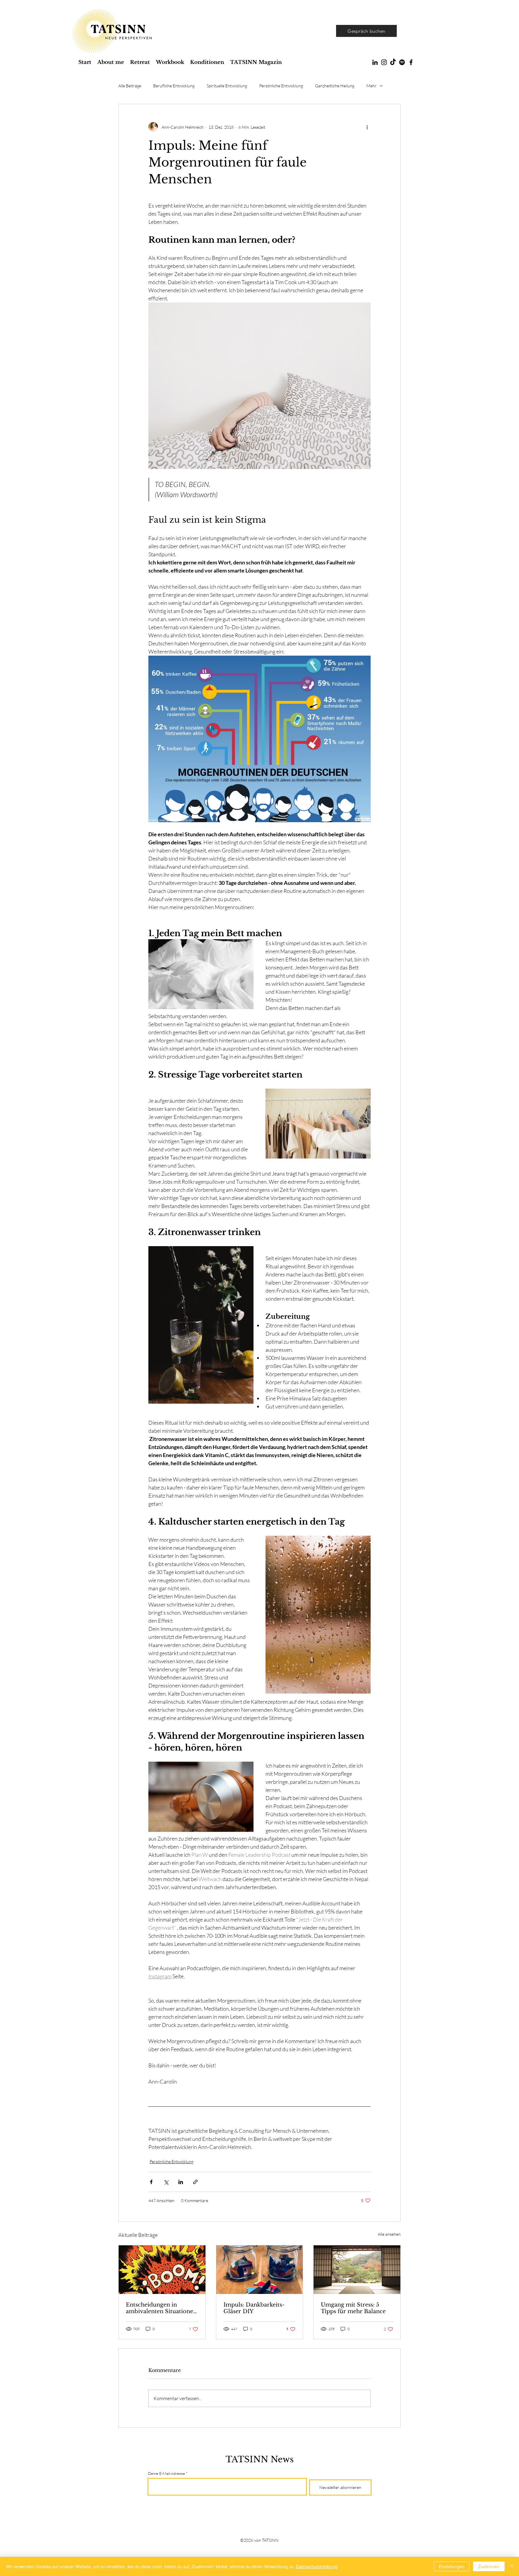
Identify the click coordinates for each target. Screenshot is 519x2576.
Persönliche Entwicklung (281, 86)
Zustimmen (489, 2566)
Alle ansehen (389, 2234)
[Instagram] (384, 62)
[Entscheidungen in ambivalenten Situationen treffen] (162, 2270)
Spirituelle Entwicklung (227, 86)
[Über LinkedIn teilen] (181, 2182)
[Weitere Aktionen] (367, 127)
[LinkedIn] (375, 62)
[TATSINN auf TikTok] (393, 62)
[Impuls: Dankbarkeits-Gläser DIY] (260, 2270)
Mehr (372, 86)
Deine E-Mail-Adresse (167, 2474)
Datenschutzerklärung (317, 2566)
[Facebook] (411, 62)
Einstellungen (452, 2566)
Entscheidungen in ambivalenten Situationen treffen (161, 2308)
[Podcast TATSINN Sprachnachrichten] (402, 62)
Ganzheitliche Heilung (335, 86)
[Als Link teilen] (195, 2182)
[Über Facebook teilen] (151, 2182)
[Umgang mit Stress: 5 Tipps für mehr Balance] (357, 2270)
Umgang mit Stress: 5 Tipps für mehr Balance (353, 2308)
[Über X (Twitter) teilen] (166, 2182)
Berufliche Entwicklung (174, 86)
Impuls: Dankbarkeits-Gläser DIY (254, 2308)
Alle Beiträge (130, 86)
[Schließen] (512, 2566)
